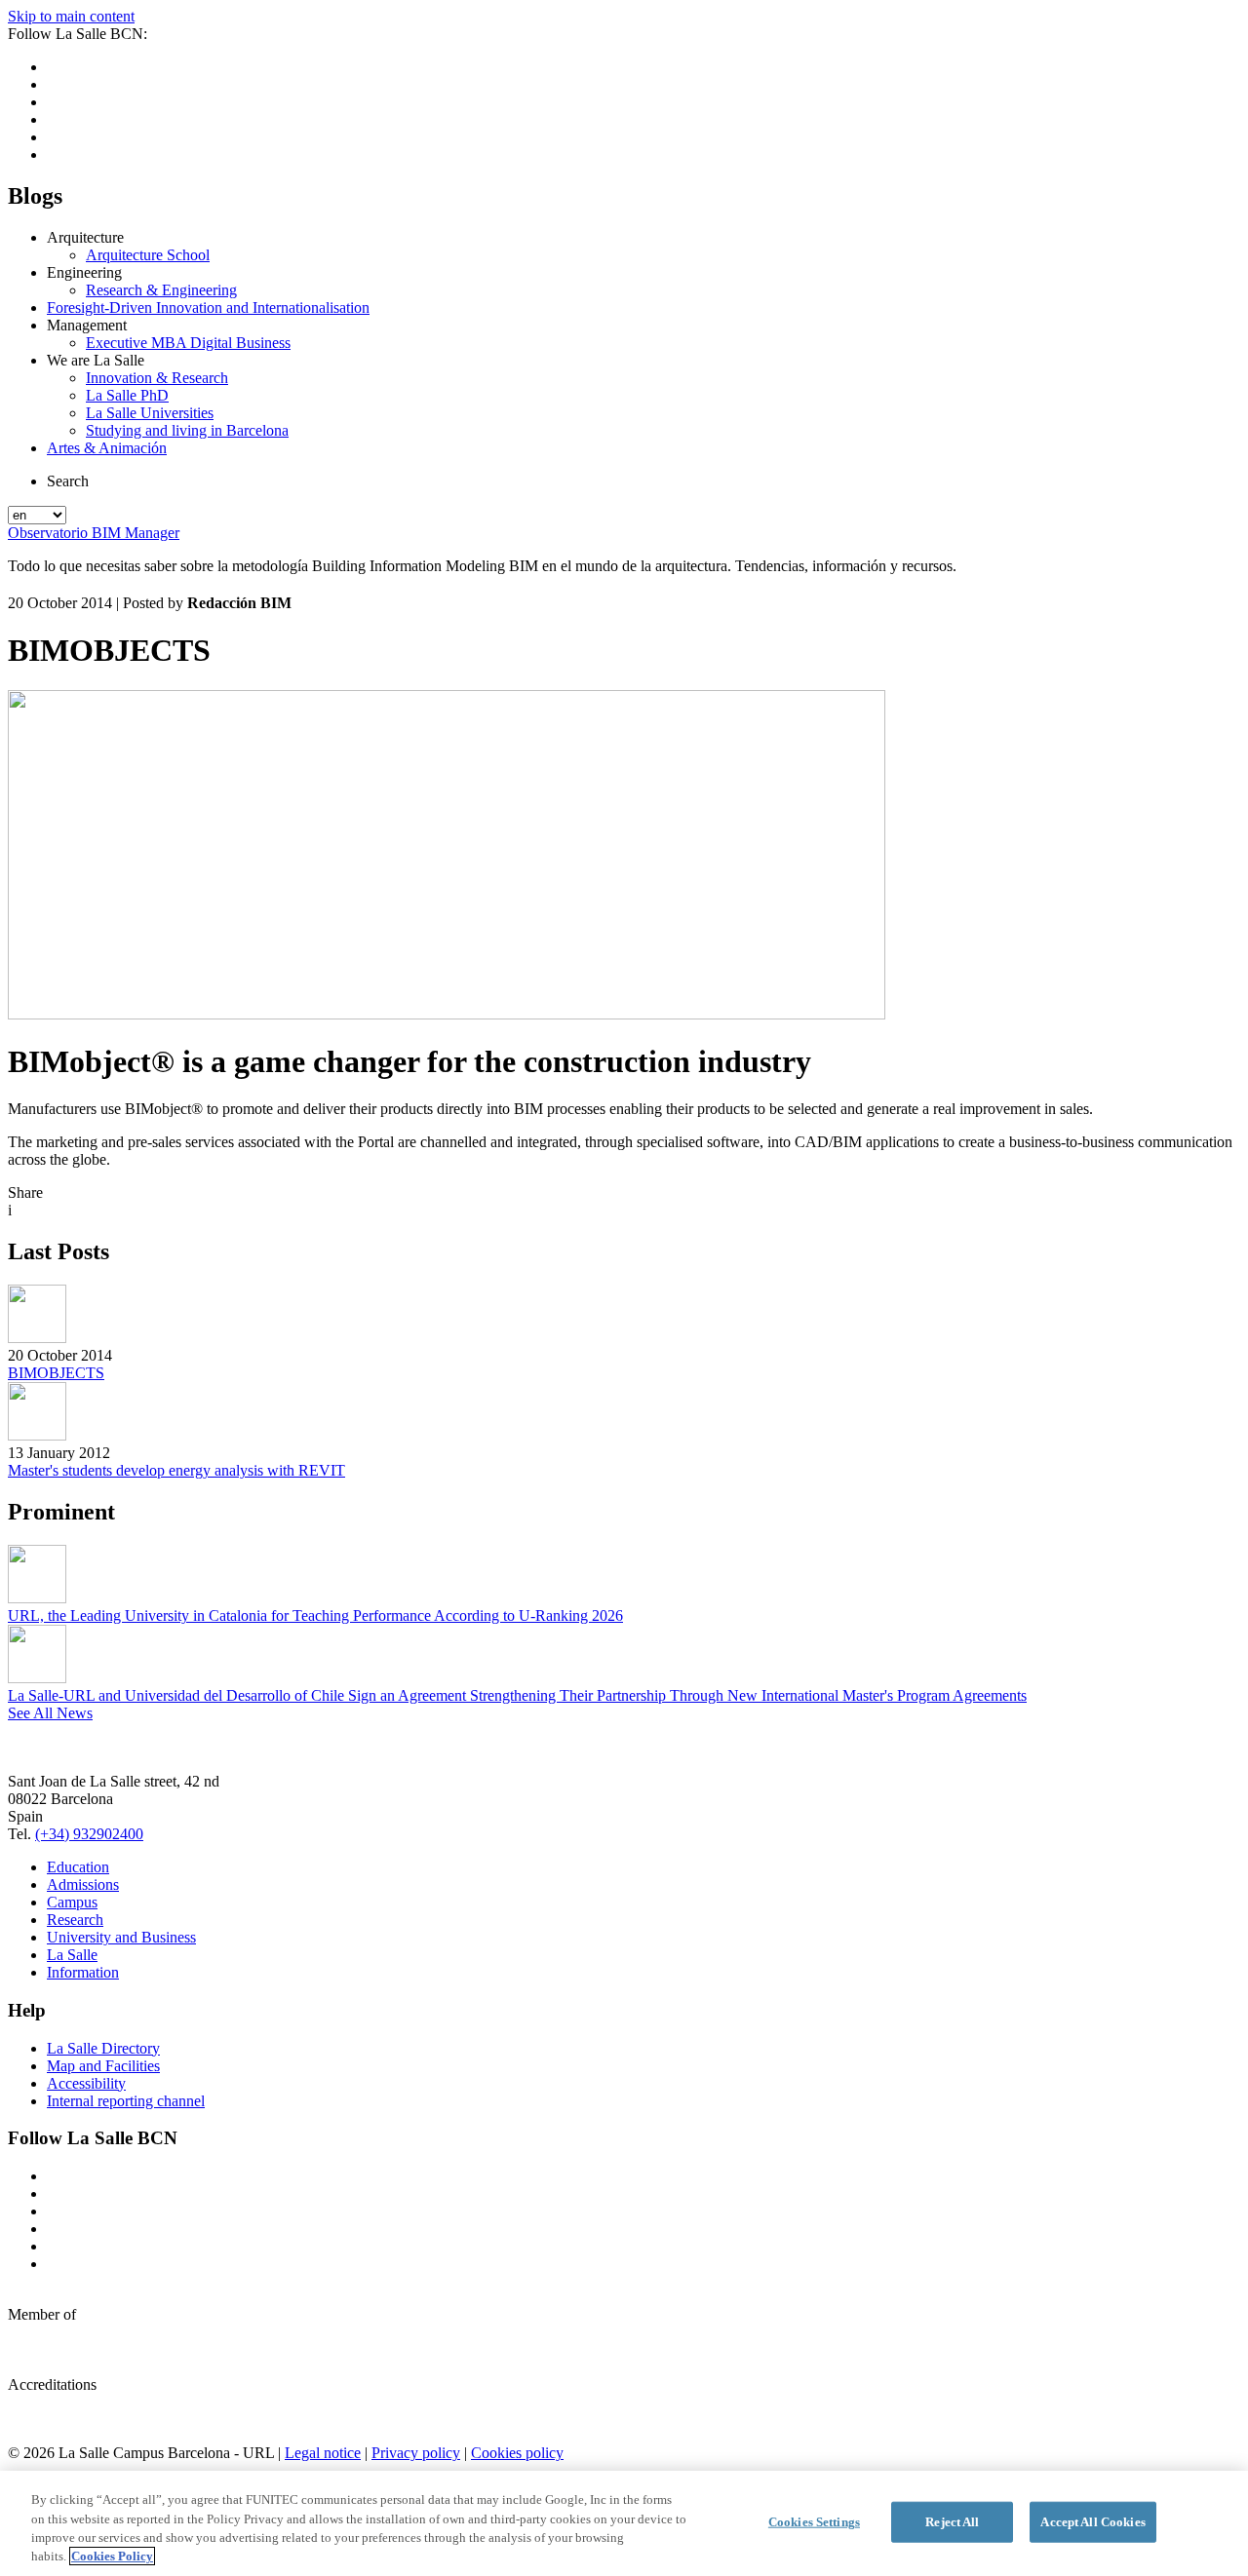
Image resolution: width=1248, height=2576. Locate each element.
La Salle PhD (127, 395)
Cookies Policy (112, 2556)
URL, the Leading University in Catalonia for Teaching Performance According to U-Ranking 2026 (315, 1615)
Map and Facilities (103, 2066)
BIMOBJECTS (56, 1373)
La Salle (72, 1955)
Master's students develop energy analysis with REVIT (176, 1470)
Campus (72, 1902)
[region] (624, 2523)
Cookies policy (517, 2453)
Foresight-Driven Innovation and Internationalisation (208, 308)
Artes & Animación (107, 448)
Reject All (952, 2522)
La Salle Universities (150, 413)
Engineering (84, 272)
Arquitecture (85, 237)
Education (78, 1867)
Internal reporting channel (126, 2101)
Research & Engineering (161, 290)
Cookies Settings (814, 2522)
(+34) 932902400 (89, 1834)
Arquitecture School (148, 255)
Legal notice (323, 2453)
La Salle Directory (103, 2048)
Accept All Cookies (1092, 2522)
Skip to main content (71, 16)
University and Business (121, 1937)
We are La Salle (96, 360)
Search (68, 481)
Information (83, 1972)
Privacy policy (416, 2453)
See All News (50, 1713)
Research (75, 1920)
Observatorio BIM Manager (94, 533)
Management (87, 325)
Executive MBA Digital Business (188, 343)
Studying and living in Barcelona (187, 430)
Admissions (83, 1884)
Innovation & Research (157, 378)
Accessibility (86, 2083)
